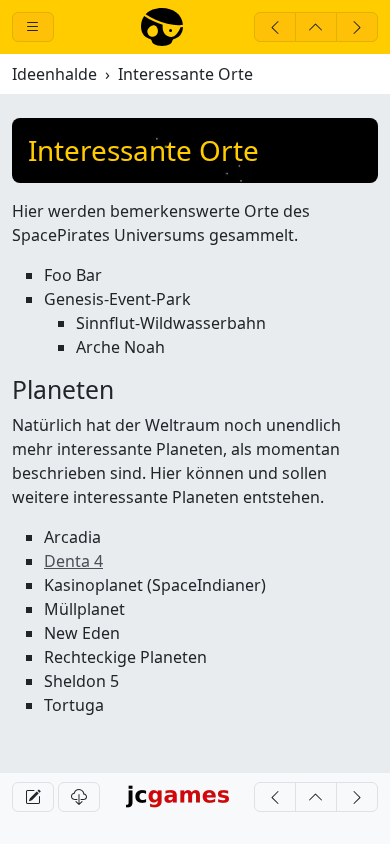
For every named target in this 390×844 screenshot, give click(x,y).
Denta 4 (73, 561)
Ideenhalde (54, 74)
